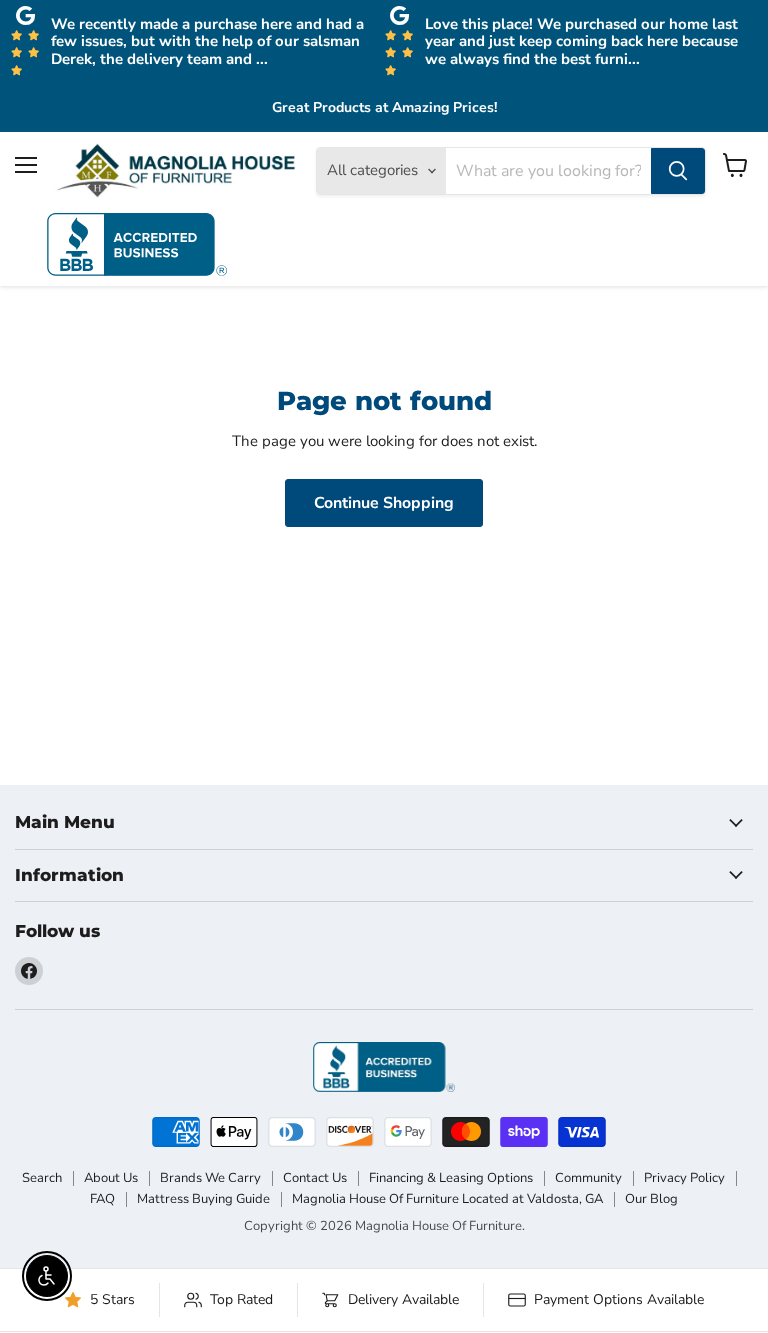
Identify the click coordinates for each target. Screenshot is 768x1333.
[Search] (678, 171)
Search (42, 1178)
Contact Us (315, 1178)
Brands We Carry (210, 1178)
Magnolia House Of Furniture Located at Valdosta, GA (447, 1199)
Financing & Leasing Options (451, 1178)
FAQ (102, 1199)
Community (588, 1178)
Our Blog (651, 1199)
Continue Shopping (384, 503)
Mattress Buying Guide (203, 1199)
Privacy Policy (684, 1178)
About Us (111, 1178)
